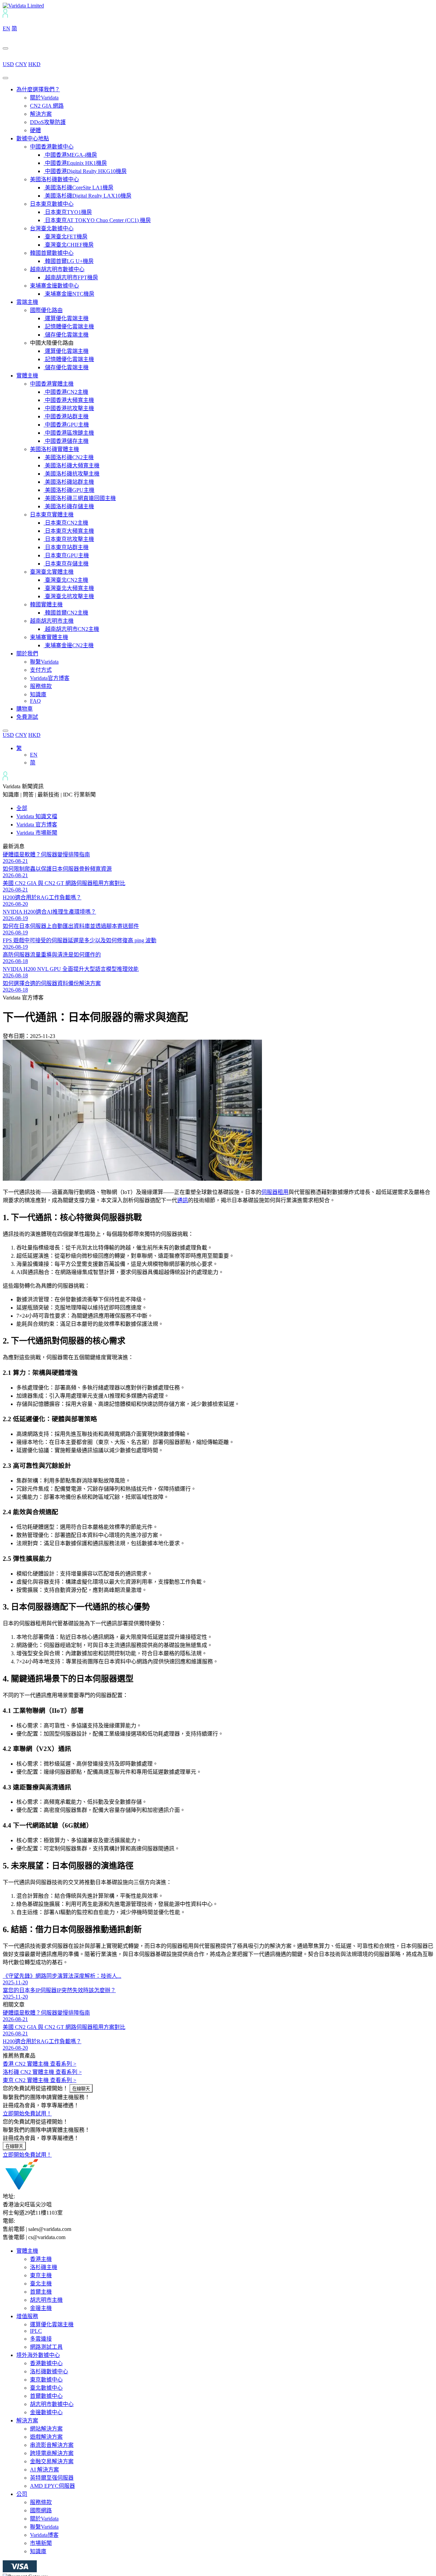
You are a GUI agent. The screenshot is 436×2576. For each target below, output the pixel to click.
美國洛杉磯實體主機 (54, 449)
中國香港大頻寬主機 (69, 400)
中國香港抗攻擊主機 (69, 408)
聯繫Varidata (44, 662)
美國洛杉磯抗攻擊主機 (72, 474)
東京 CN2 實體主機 (40, 2080)
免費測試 (27, 717)
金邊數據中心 (46, 2412)
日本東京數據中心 (52, 204)
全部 (22, 808)
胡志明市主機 (46, 2300)
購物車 (25, 709)
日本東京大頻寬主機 (69, 531)
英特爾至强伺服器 (52, 2478)
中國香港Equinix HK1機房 (75, 163)
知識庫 (38, 694)
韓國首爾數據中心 (52, 253)
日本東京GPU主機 (66, 555)
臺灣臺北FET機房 (66, 237)
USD (8, 64)
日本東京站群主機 (66, 547)
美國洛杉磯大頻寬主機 (72, 465)
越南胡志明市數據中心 (57, 269)
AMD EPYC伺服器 (52, 2486)
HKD (34, 64)
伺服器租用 (275, 1192)
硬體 (35, 130)
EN (6, 28)
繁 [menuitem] (19, 748)
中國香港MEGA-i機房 (70, 155)
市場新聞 (41, 2543)
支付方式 (41, 670)
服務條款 (41, 686)
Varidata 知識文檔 (37, 816)
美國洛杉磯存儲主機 (69, 506)
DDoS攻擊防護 (48, 122)
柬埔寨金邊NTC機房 (69, 294)
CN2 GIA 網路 (47, 106)
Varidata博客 (44, 2535)
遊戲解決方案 (46, 2437)
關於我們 (27, 654)
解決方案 (41, 114)
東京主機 (41, 2275)
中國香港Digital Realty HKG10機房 (85, 171)
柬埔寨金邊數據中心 (54, 286)
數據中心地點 (33, 138)
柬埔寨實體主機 (49, 637)
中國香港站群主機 (66, 416)
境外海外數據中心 (38, 2355)
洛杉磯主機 (44, 2267)
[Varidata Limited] (23, 6)
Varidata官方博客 (50, 678)
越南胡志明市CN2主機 (71, 629)
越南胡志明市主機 (52, 621)
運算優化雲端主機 (66, 318)
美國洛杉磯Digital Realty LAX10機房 (88, 196)
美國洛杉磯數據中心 (54, 179)
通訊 (183, 1200)
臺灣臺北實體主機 (52, 572)
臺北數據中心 (46, 2388)
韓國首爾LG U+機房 (69, 261)
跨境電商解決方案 (52, 2453)
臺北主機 (41, 2284)
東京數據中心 (46, 2380)
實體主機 (27, 376)
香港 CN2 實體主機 (40, 2064)
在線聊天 (81, 2089)
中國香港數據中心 (52, 147)
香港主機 (41, 2259)
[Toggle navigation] (5, 78)
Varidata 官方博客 (37, 825)
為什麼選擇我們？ (38, 89)
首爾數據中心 (46, 2396)
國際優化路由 (46, 310)
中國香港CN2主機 (66, 392)
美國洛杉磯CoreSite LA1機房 (79, 188)
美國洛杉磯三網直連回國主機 (80, 498)
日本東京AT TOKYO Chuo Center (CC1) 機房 (97, 220)
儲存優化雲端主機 (66, 335)
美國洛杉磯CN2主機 (69, 457)
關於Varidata (44, 98)
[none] (225, 755)
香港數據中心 (46, 2363)
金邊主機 (41, 2308)
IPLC (36, 2331)
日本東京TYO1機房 (68, 212)
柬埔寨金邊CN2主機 (69, 645)
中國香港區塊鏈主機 (69, 433)
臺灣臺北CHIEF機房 (69, 245)
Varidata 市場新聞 (37, 833)
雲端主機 (27, 302)
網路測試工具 (46, 2347)
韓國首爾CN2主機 (66, 613)
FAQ (35, 701)
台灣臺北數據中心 (52, 228)
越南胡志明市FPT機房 (71, 277)
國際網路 (41, 2510)
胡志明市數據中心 (52, 2404)
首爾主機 (41, 2292)
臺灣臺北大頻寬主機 (69, 588)
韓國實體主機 (46, 604)
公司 (22, 2494)
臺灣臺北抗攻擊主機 (69, 596)
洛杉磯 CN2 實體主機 (42, 2072)
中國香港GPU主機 (66, 425)
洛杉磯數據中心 (49, 2371)
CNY (21, 64)
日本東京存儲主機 (66, 564)
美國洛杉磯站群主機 (69, 482)
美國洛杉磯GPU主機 (69, 490)
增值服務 (27, 2316)
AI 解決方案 (44, 2470)
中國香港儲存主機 (66, 441)
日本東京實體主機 (52, 515)
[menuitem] (19, 748)
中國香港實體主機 (52, 384)
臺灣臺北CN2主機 (66, 580)
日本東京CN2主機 (66, 523)
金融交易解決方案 (52, 2461)
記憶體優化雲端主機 (69, 327)
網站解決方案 (46, 2429)
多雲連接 (41, 2339)
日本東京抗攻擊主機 (69, 539)
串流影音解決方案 (52, 2445)
